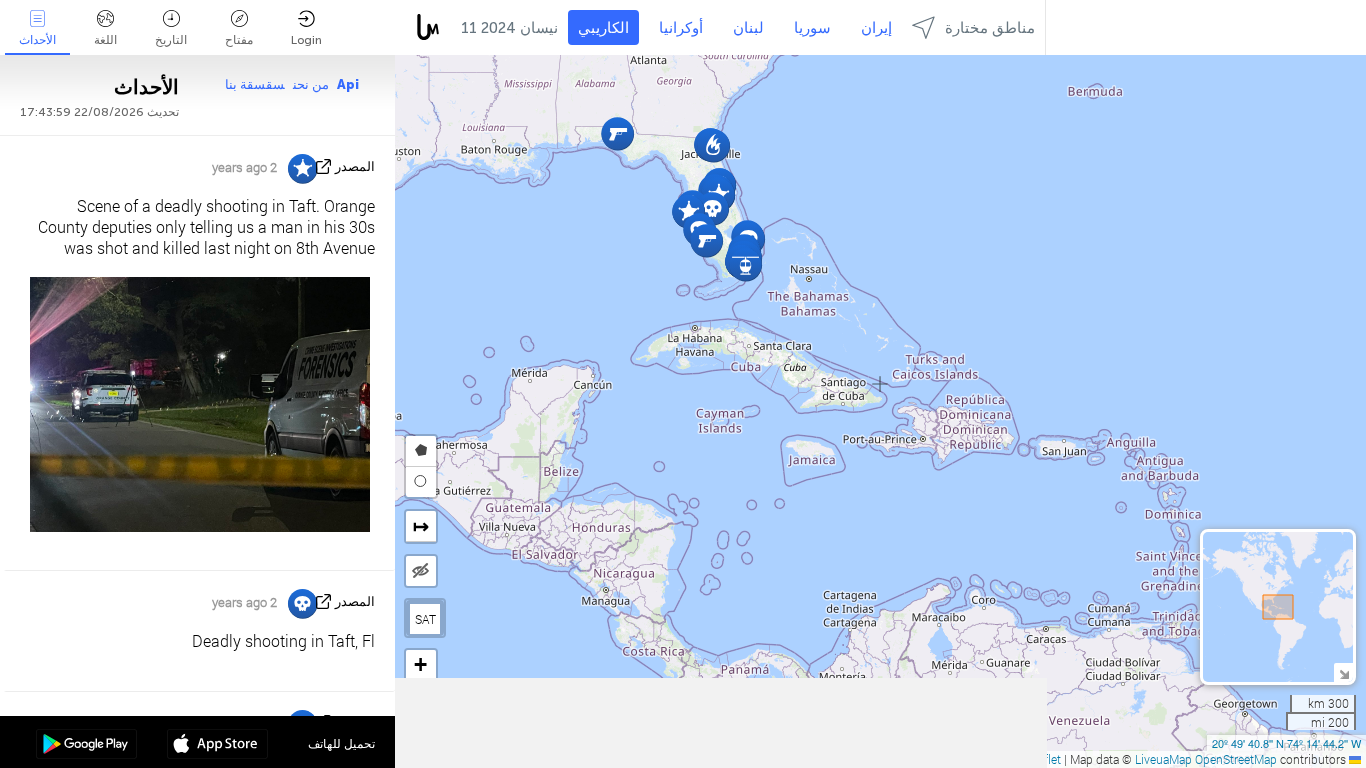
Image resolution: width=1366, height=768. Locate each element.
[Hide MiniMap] (1343, 672)
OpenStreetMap (1236, 759)
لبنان (748, 28)
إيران (876, 28)
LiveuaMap (1163, 759)
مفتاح (239, 40)
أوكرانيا (681, 28)
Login (306, 40)
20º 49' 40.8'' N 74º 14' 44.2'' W (1286, 743)
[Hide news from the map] (421, 571)
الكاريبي (603, 28)
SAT (425, 619)
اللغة (105, 40)
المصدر (355, 166)
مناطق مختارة (990, 28)
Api (348, 84)
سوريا (812, 28)
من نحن (311, 84)
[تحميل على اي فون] (217, 746)
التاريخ (171, 40)
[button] (745, 264)
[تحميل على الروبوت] (86, 746)
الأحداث (37, 40)
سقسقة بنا (255, 84)
